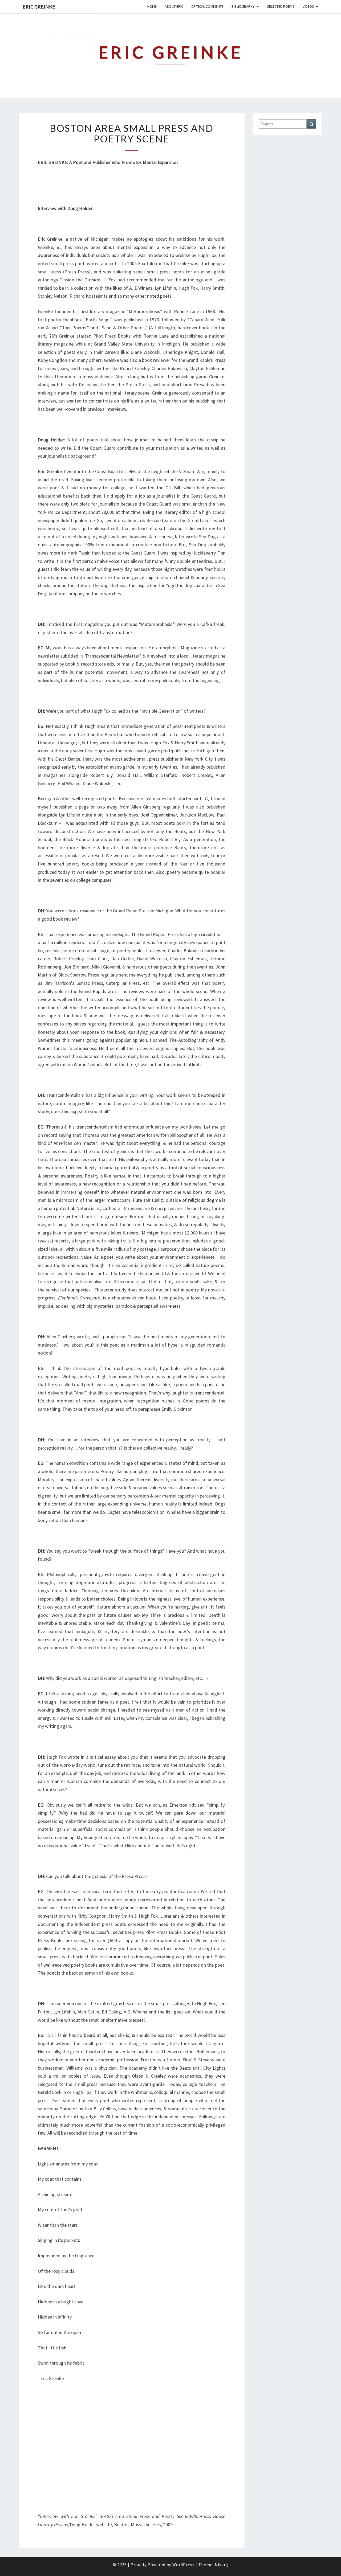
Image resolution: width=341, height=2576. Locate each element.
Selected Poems (281, 6)
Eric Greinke (39, 7)
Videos (308, 6)
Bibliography (243, 6)
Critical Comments (207, 6)
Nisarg (222, 2565)
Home (152, 6)
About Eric (174, 6)
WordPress (183, 2565)
